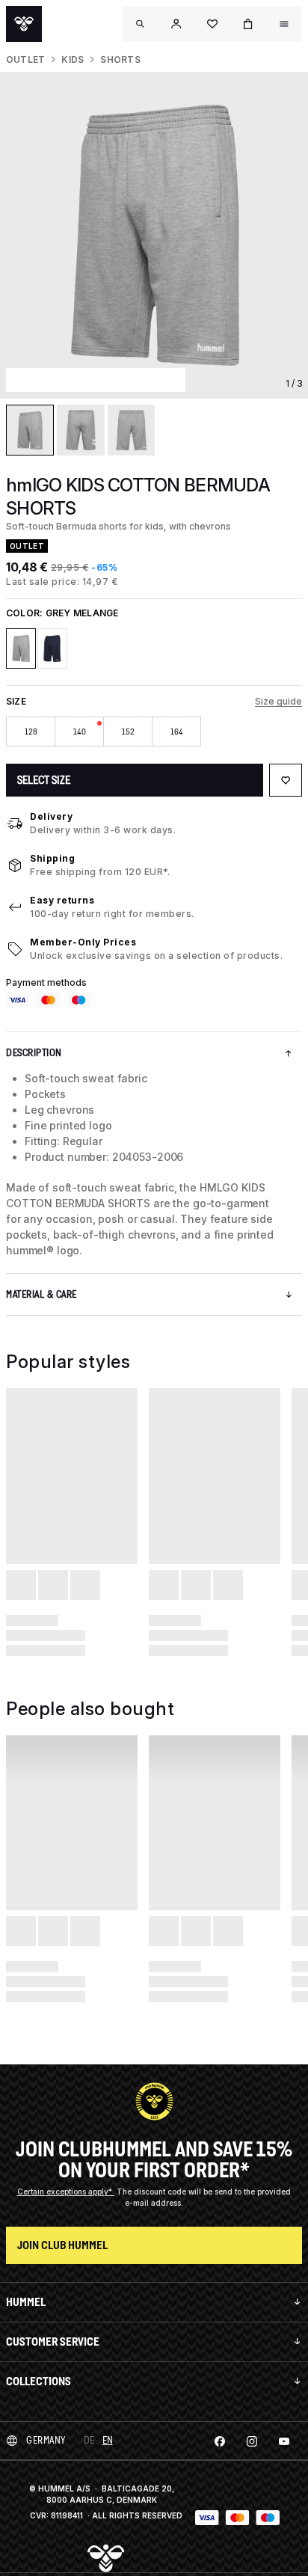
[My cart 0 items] (248, 24)
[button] (176, 24)
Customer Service (53, 2342)
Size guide (278, 701)
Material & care (41, 1294)
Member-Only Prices (83, 942)
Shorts (120, 59)
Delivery (51, 816)
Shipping (52, 858)
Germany (46, 2440)
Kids (73, 59)
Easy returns (62, 900)
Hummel (26, 2302)
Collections (38, 2381)
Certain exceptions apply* (66, 2192)
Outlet (25, 59)
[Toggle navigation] (141, 24)
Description (34, 1053)
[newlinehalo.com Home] (24, 24)
